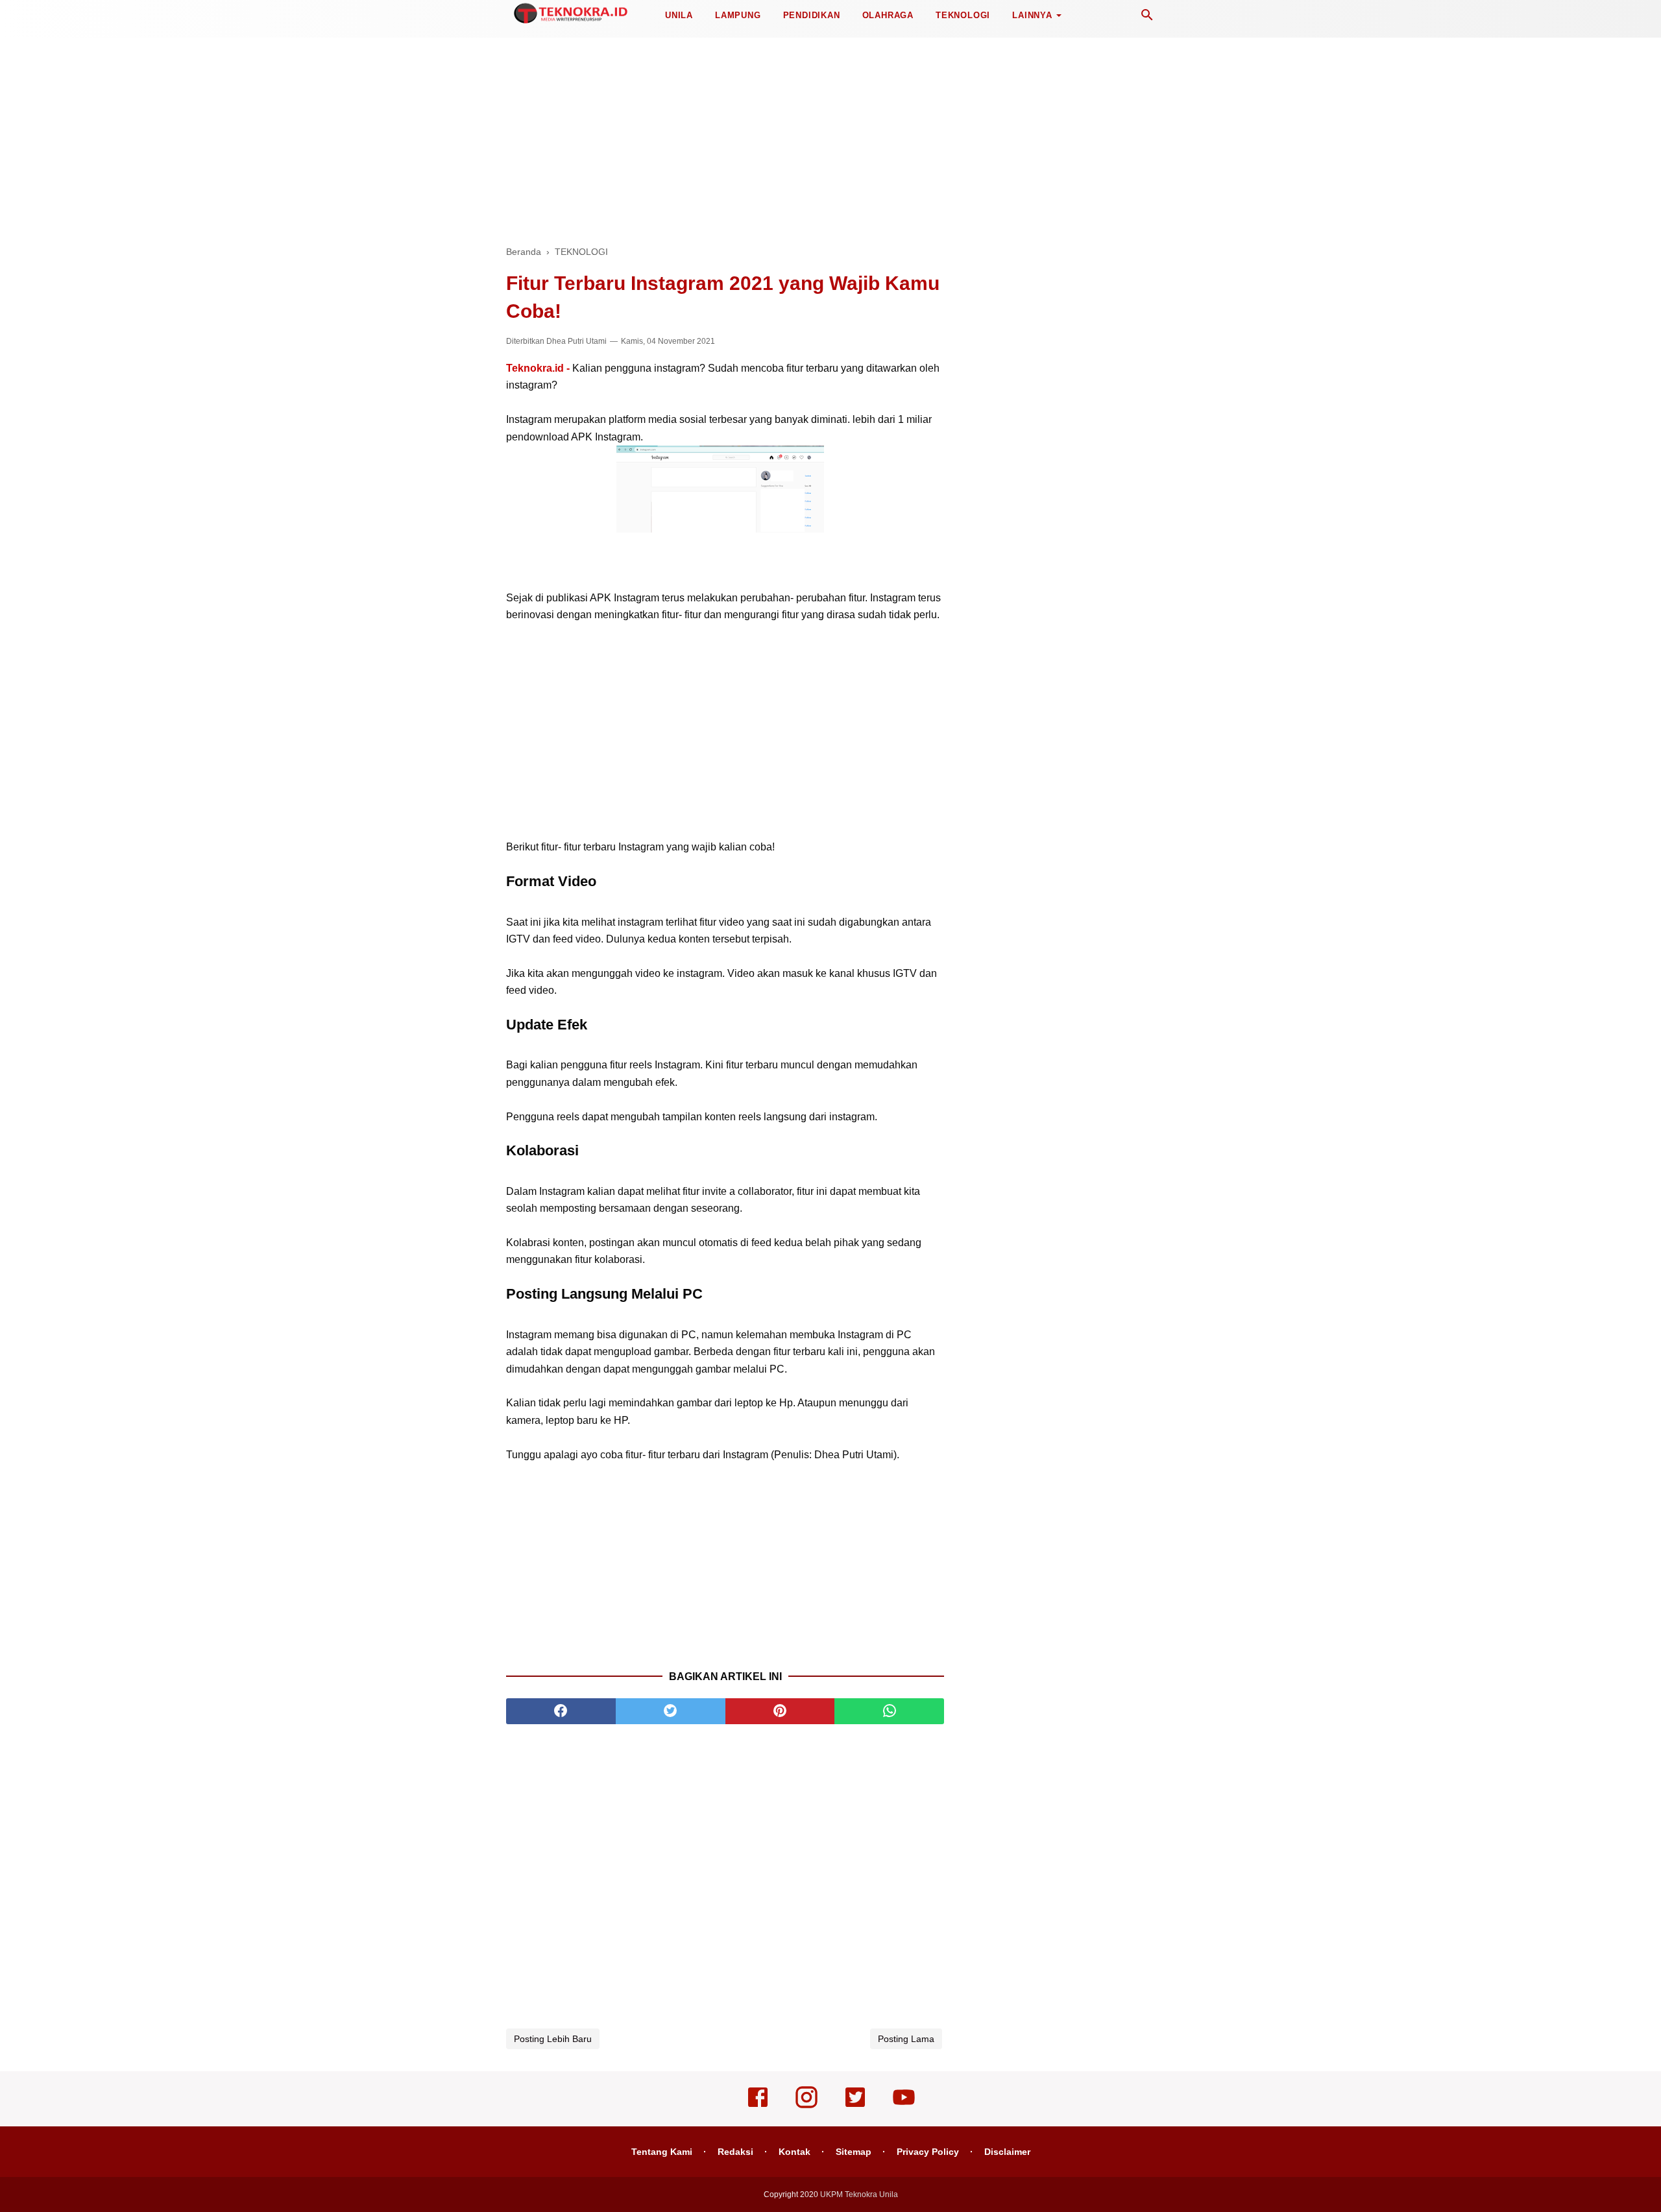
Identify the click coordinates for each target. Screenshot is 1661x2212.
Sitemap (854, 2152)
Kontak (794, 2152)
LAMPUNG (738, 15)
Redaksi (735, 2152)
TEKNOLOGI (963, 15)
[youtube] (904, 2106)
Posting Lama (906, 2039)
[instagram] (806, 2106)
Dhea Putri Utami (576, 341)
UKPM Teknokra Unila (859, 2194)
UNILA (679, 15)
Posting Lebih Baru (553, 2039)
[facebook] (561, 1711)
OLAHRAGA (888, 15)
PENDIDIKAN (812, 15)
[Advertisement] (830, 136)
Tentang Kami (662, 2152)
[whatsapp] (889, 1711)
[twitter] (671, 1711)
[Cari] (1147, 18)
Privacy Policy (928, 2152)
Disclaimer (1007, 2152)
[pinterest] (780, 1711)
